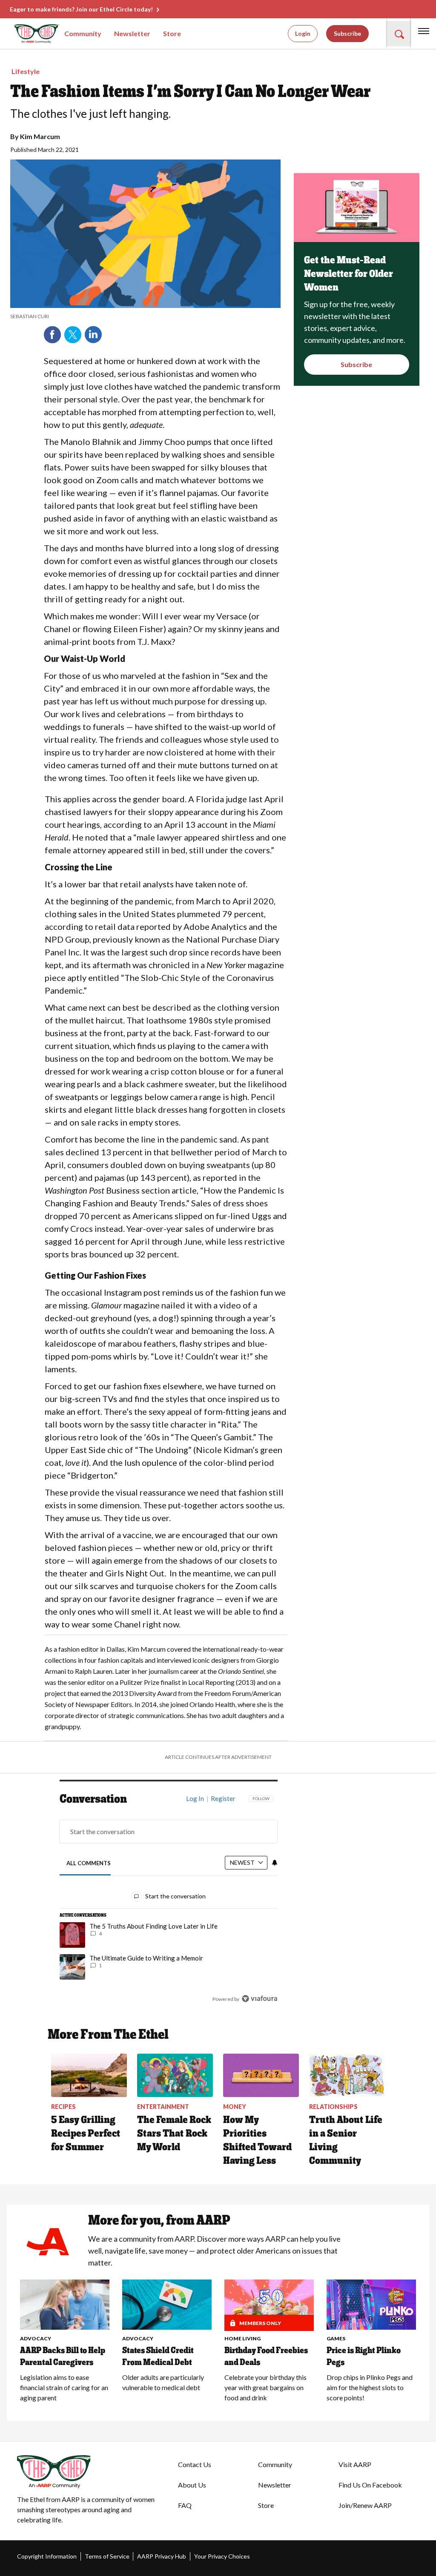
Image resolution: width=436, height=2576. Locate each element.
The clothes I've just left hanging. (90, 114)
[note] (145, 316)
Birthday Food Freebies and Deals (266, 2356)
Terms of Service (107, 2556)
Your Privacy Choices (222, 2556)
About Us (192, 2485)
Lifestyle (26, 71)
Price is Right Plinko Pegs (364, 2356)
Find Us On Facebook (370, 2485)
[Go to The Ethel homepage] (26, 34)
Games (336, 2338)
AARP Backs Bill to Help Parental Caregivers (63, 2356)
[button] (399, 34)
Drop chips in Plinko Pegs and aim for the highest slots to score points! (370, 2387)
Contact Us (195, 2464)
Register (223, 1798)
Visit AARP (355, 2464)
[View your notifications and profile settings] (275, 1863)
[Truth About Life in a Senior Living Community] (347, 2075)
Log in (195, 1798)
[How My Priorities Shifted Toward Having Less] (261, 2075)
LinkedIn (93, 335)
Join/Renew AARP (365, 2505)
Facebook (52, 335)
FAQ (185, 2505)
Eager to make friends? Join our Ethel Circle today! (81, 9)
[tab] (88, 1863)
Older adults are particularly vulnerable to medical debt (163, 2382)
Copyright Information (47, 2556)
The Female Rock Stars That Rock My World (174, 2133)
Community (83, 33)
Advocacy (36, 2338)
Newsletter (132, 33)
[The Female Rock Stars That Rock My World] (175, 2075)
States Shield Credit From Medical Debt (158, 2356)
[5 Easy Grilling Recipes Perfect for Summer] (89, 2075)
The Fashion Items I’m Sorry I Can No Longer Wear (190, 91)
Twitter (73, 335)
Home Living (242, 2338)
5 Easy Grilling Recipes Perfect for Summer (86, 2133)
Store (172, 33)
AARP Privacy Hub (162, 2556)
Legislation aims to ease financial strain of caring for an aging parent (64, 2387)
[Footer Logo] (91, 2472)
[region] (168, 1905)
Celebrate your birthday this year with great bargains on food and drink (265, 2387)
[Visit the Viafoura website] (260, 1999)
